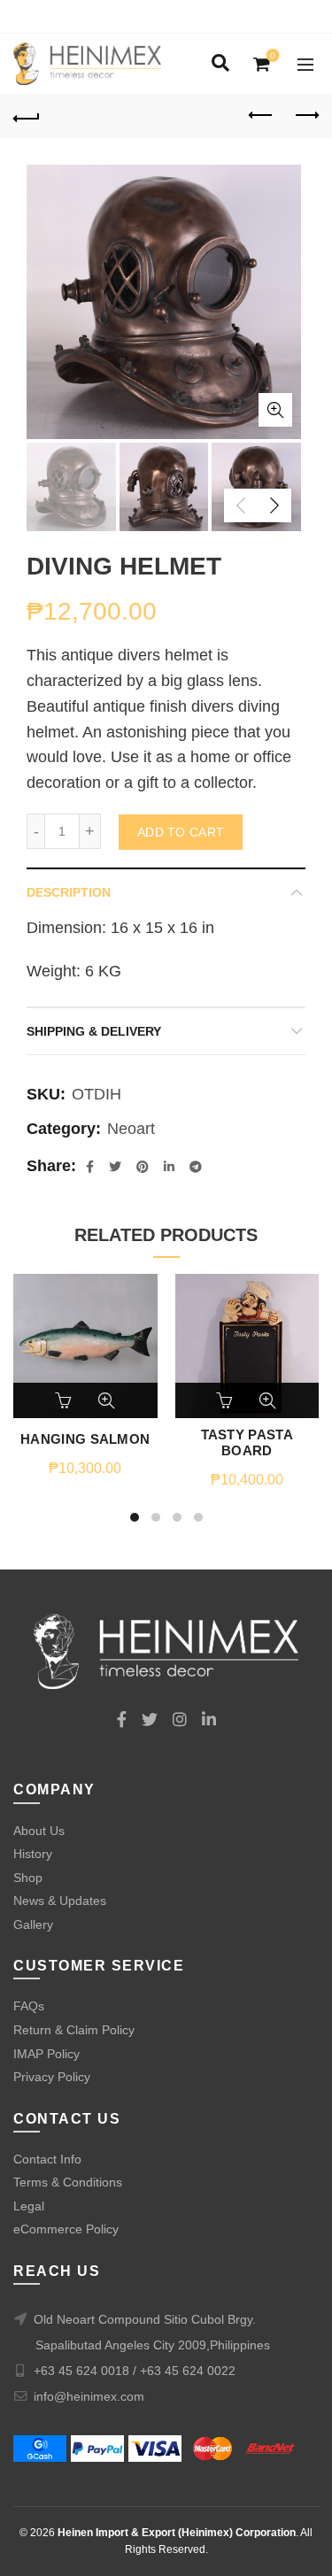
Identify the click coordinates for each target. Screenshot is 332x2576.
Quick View (106, 1400)
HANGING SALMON (85, 1439)
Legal (29, 2206)
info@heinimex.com (89, 2396)
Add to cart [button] (65, 1400)
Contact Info (47, 2159)
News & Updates (60, 1901)
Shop (28, 1878)
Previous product (261, 116)
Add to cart (181, 832)
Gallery (33, 1924)
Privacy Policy (52, 2077)
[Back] (27, 116)
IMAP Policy (46, 2054)
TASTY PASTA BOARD (247, 1442)
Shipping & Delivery (94, 1031)
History (33, 1854)
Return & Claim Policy (74, 2030)
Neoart (131, 1129)
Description (69, 892)
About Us (39, 1831)
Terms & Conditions (68, 2182)
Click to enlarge (275, 410)
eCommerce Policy (66, 2229)
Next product (305, 116)
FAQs (29, 2006)
